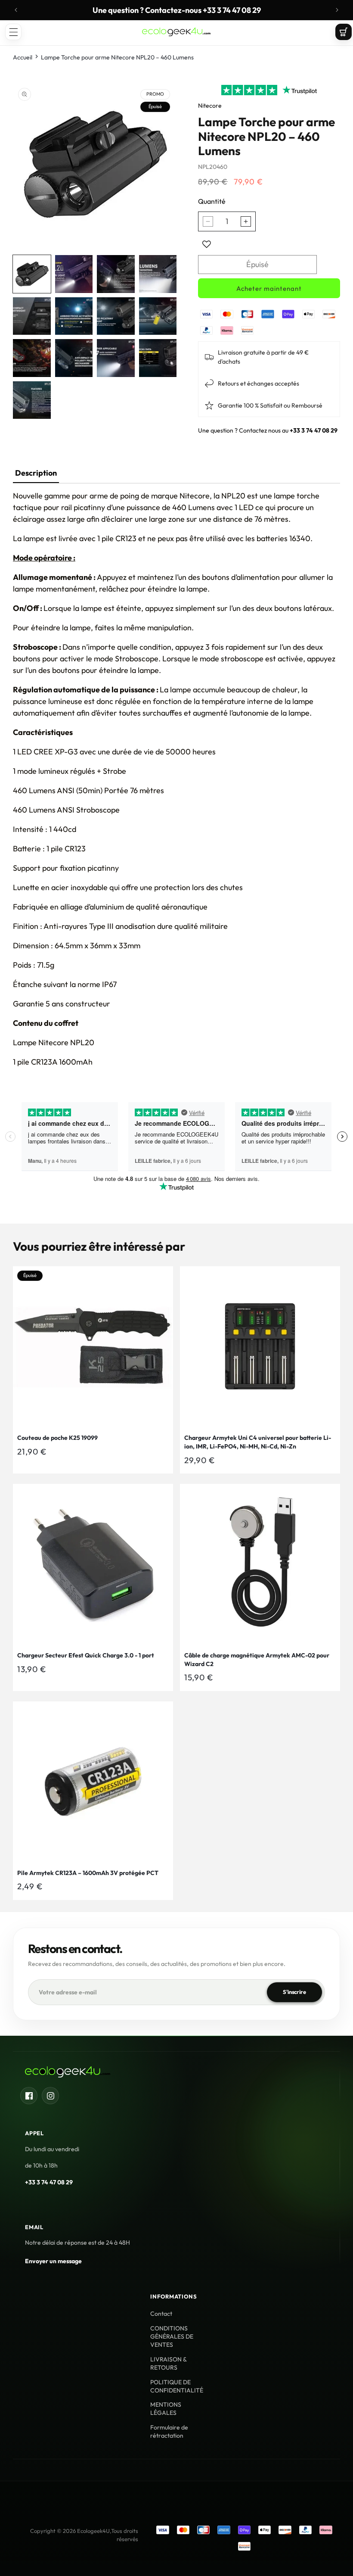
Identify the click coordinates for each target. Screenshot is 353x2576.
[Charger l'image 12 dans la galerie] (158, 358)
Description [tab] (36, 473)
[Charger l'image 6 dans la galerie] (74, 316)
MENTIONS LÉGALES (166, 2409)
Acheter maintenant (269, 288)
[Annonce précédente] (16, 10)
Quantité (212, 201)
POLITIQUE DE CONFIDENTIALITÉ (177, 2386)
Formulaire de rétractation (169, 2431)
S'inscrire (294, 1992)
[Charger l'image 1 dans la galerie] (32, 274)
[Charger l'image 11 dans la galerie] (116, 358)
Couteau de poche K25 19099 (57, 1438)
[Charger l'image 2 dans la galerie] (74, 274)
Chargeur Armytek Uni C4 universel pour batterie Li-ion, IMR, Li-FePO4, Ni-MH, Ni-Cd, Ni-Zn (258, 1442)
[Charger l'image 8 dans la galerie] (158, 316)
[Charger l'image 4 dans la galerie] (158, 274)
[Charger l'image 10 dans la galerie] (74, 358)
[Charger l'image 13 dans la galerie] (32, 400)
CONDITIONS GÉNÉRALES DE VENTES (172, 2336)
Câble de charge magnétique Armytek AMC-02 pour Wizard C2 (257, 1660)
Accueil (23, 57)
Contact (161, 2314)
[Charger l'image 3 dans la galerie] (116, 274)
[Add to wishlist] (207, 244)
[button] (13, 32)
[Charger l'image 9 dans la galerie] (32, 358)
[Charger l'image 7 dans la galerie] (116, 316)
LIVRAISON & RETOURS (168, 2363)
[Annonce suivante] (337, 10)
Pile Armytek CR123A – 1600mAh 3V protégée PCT (88, 1873)
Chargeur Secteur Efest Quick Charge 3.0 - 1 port (86, 1655)
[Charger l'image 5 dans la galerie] (32, 316)
